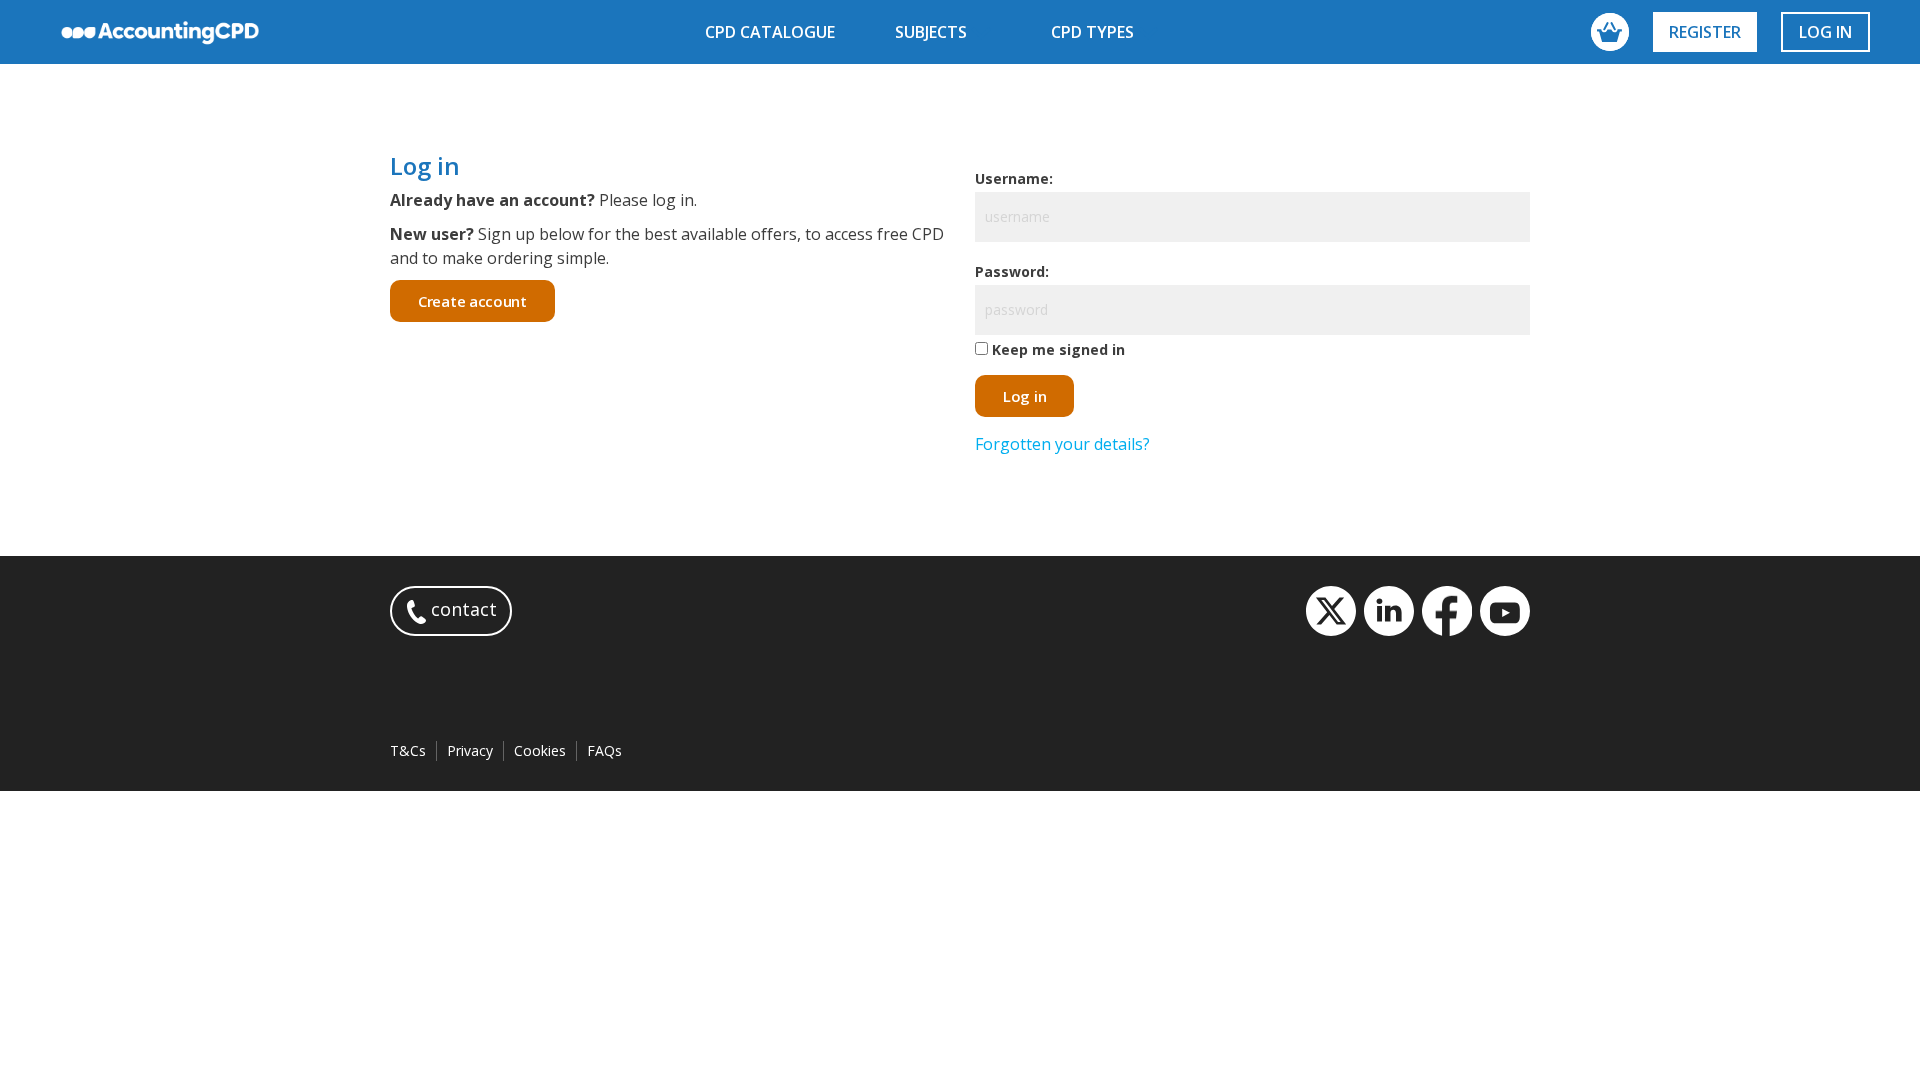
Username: (1014, 178)
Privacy (470, 750)
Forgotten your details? (1062, 444)
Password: (1012, 271)
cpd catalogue (770, 32)
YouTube (1505, 611)
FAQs (604, 750)
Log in (1825, 32)
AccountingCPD (160, 32)
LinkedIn (1389, 611)
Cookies (540, 750)
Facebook (1447, 611)
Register (1705, 32)
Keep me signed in (1058, 349)
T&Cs (408, 750)
